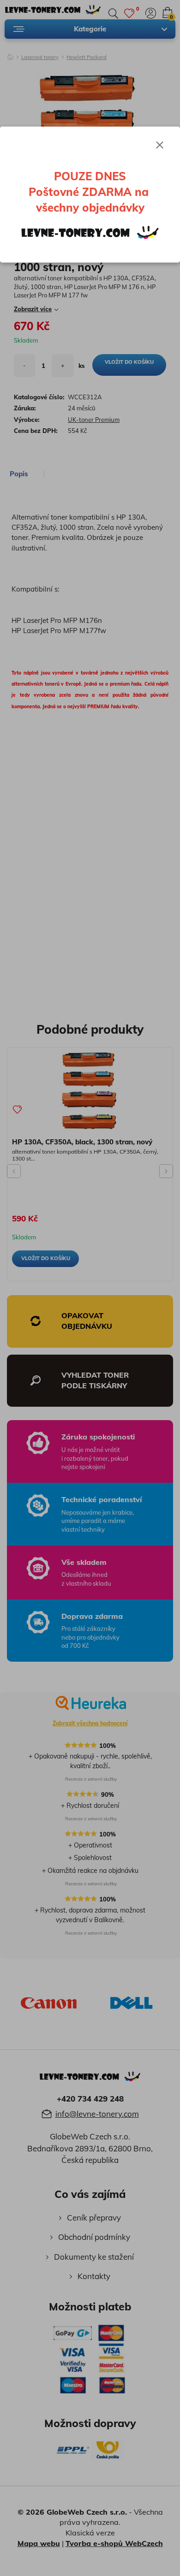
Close (160, 145)
